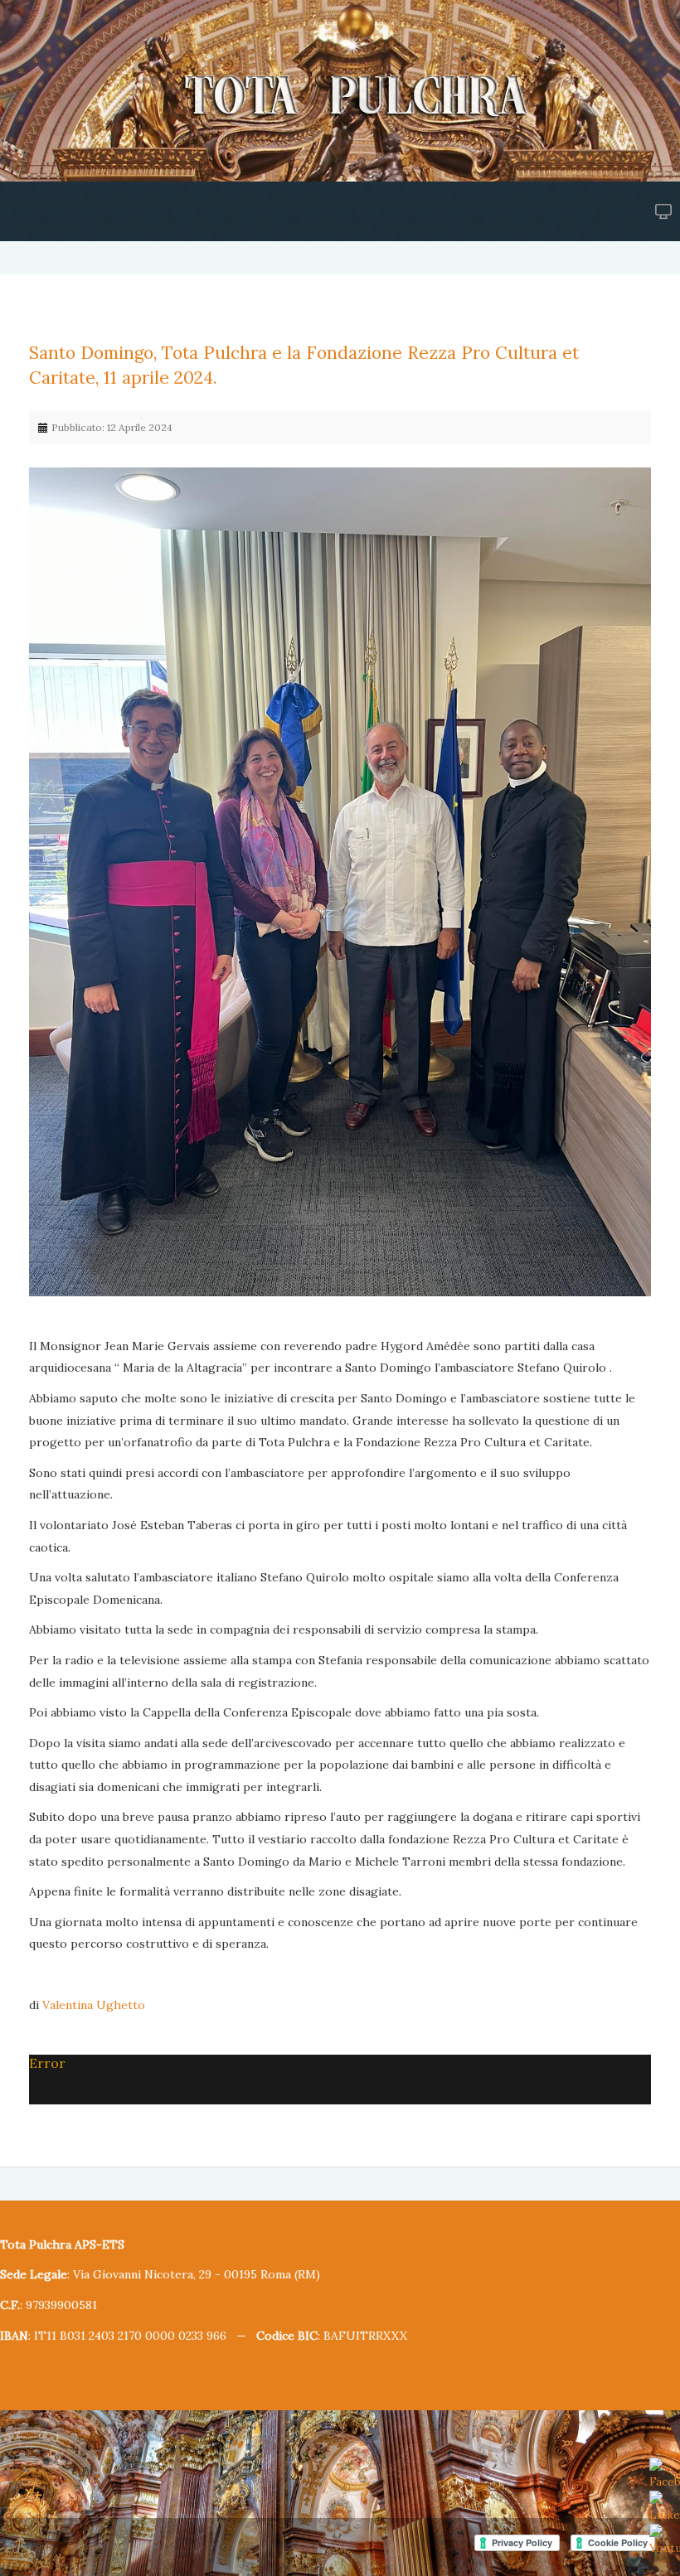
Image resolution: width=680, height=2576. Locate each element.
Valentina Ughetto (94, 2005)
